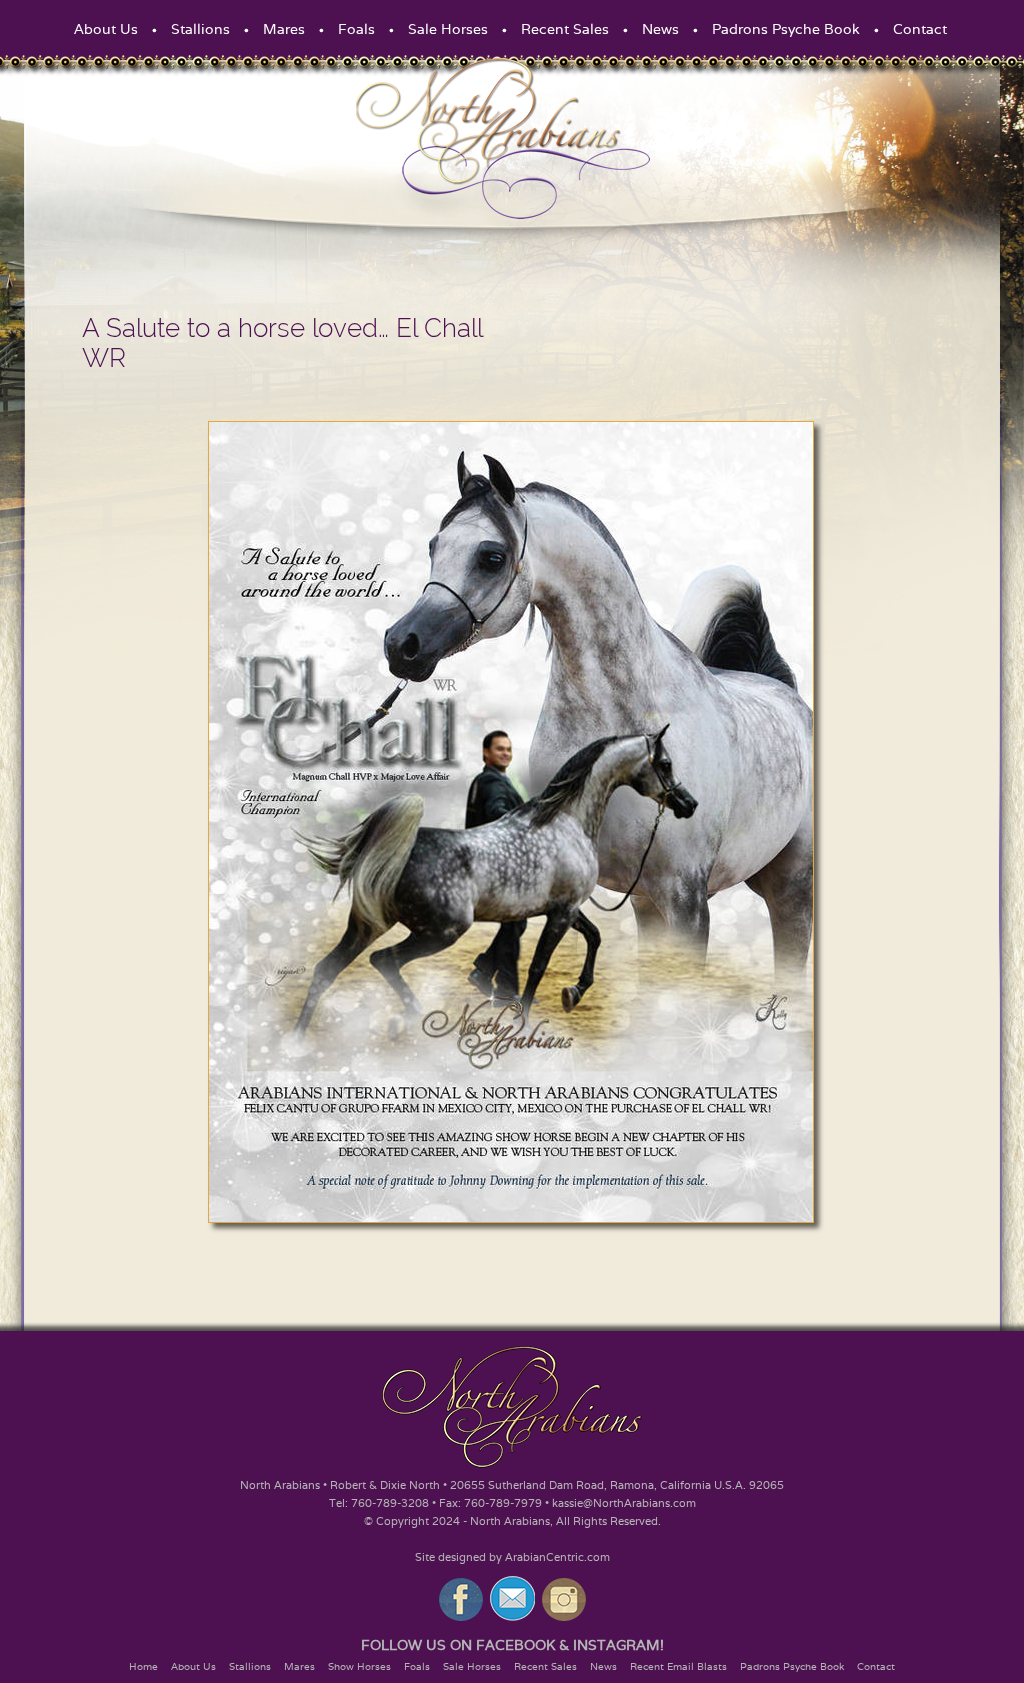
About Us (106, 29)
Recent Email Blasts (678, 1666)
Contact (920, 29)
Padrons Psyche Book (786, 29)
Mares (284, 29)
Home (143, 1666)
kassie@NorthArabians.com (624, 1503)
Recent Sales (565, 29)
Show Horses (359, 1666)
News (660, 29)
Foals (356, 29)
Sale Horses (448, 29)
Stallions (200, 29)
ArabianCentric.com (557, 1557)
